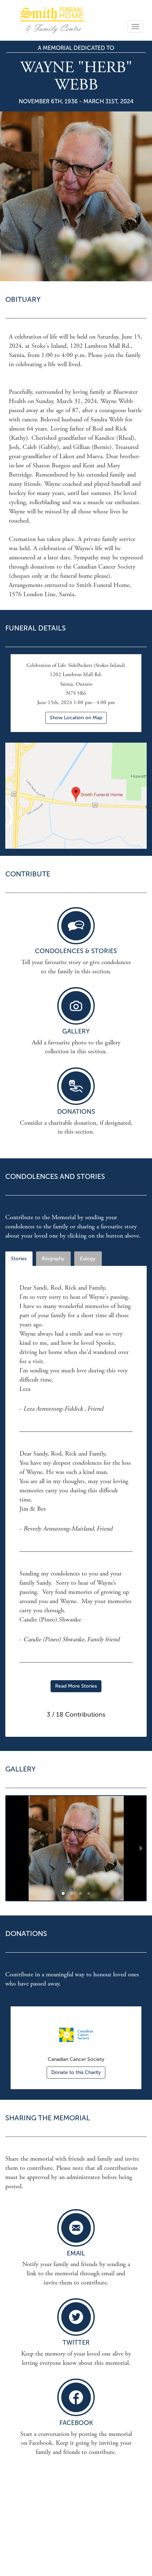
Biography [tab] (53, 1259)
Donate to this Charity (76, 2072)
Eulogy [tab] (88, 1259)
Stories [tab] (19, 1259)
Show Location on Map (76, 718)
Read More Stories (76, 1686)
